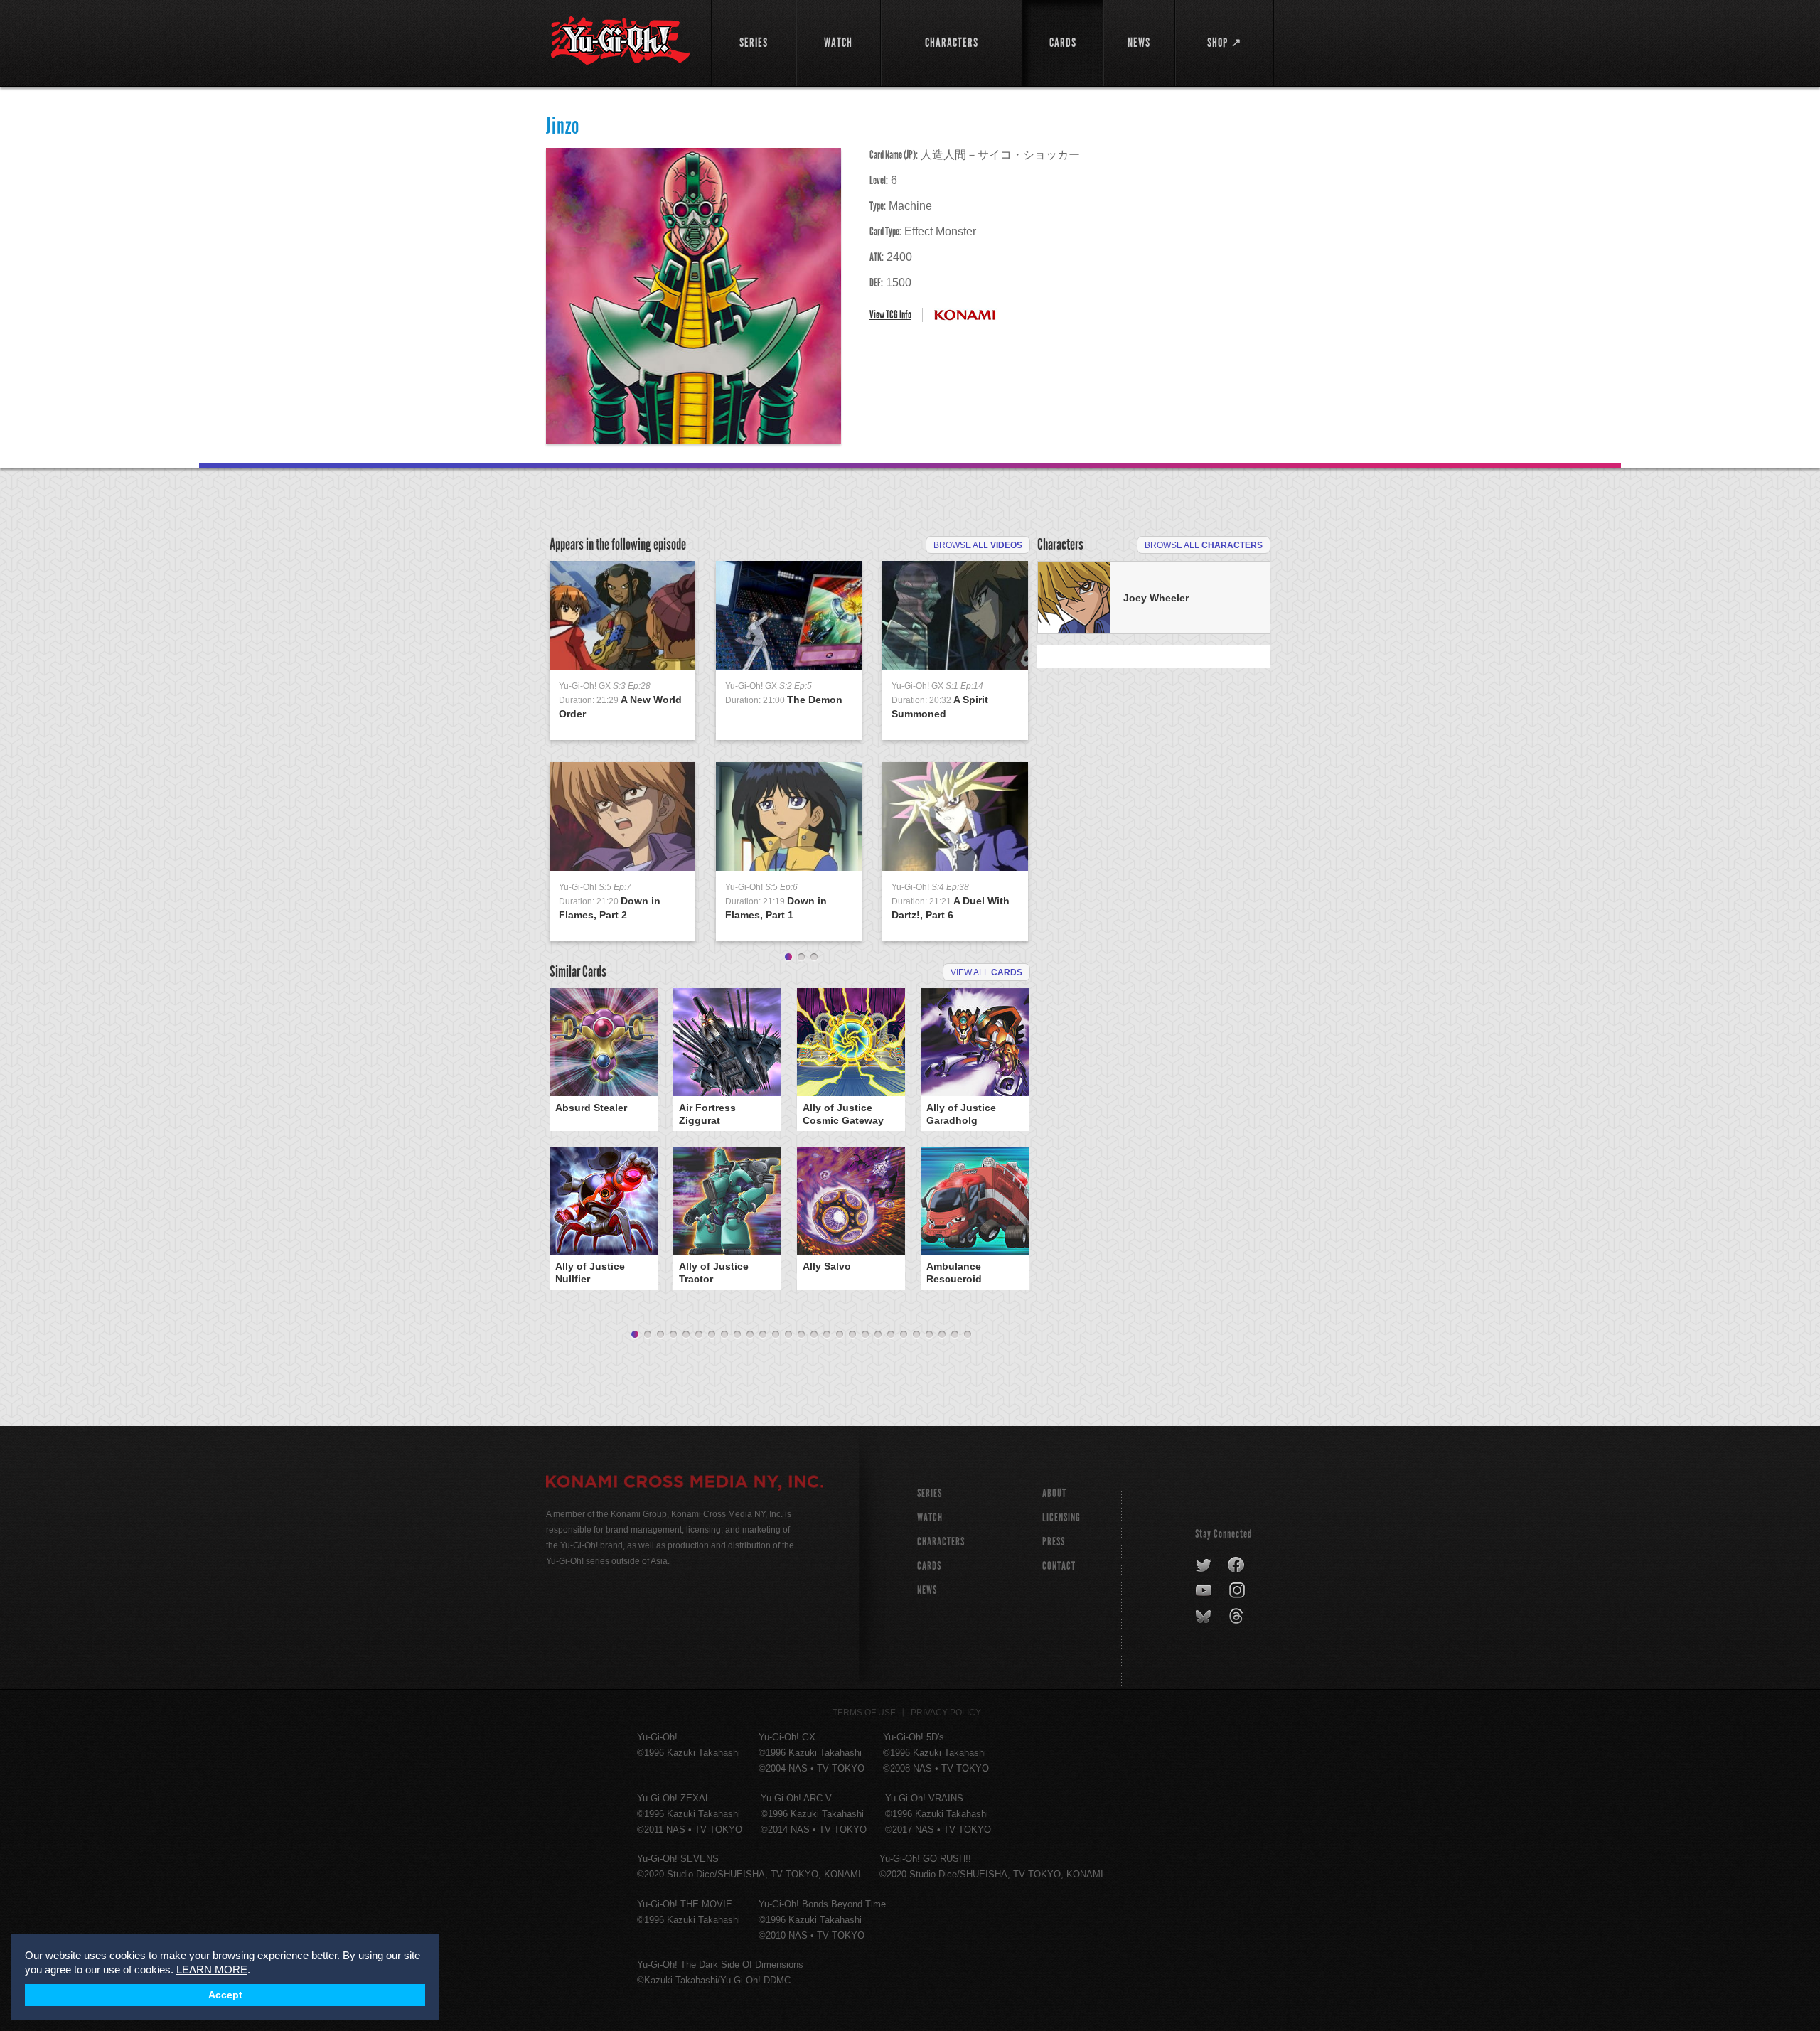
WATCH (930, 1517)
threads (1238, 1617)
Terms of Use (864, 1713)
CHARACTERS (941, 1542)
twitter (1204, 1565)
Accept (225, 1995)
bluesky (1205, 1617)
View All (986, 972)
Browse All (978, 545)
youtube (1205, 1591)
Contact (1059, 1566)
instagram (1238, 1591)
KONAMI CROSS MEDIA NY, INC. (685, 1484)
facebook (1237, 1565)
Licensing (1061, 1517)
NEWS (927, 1590)
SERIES (930, 1493)
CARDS (929, 1566)
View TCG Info (890, 315)
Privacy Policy (946, 1713)
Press (1054, 1542)
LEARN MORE (212, 1970)
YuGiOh (620, 41)
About (1054, 1493)
